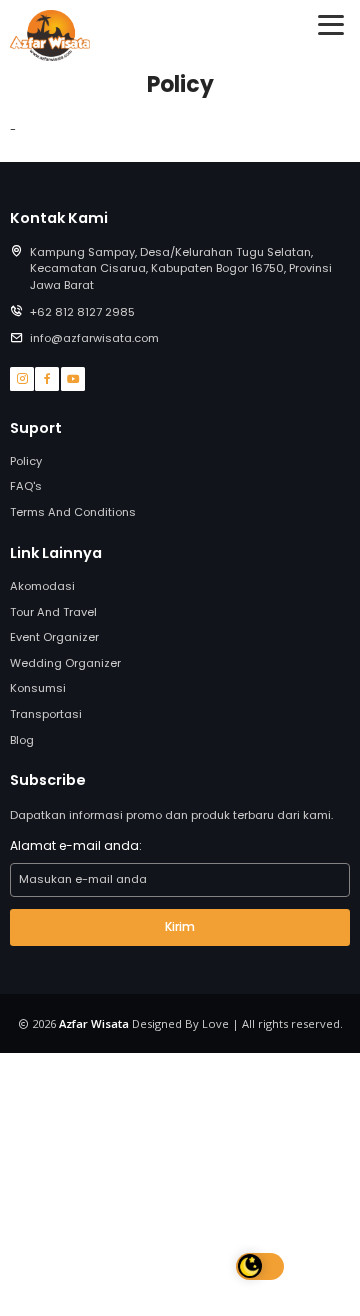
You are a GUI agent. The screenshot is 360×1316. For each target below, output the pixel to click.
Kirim (180, 926)
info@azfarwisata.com (94, 338)
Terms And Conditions (73, 512)
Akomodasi (42, 586)
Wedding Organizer (65, 663)
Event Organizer (54, 637)
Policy (26, 461)
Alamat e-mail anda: (76, 845)
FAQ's (26, 486)
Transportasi (46, 714)
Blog (22, 740)
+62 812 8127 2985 (82, 312)
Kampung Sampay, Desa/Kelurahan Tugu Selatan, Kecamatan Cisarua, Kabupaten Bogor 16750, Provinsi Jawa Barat (181, 269)
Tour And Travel (53, 612)
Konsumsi (38, 688)
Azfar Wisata (94, 1023)
